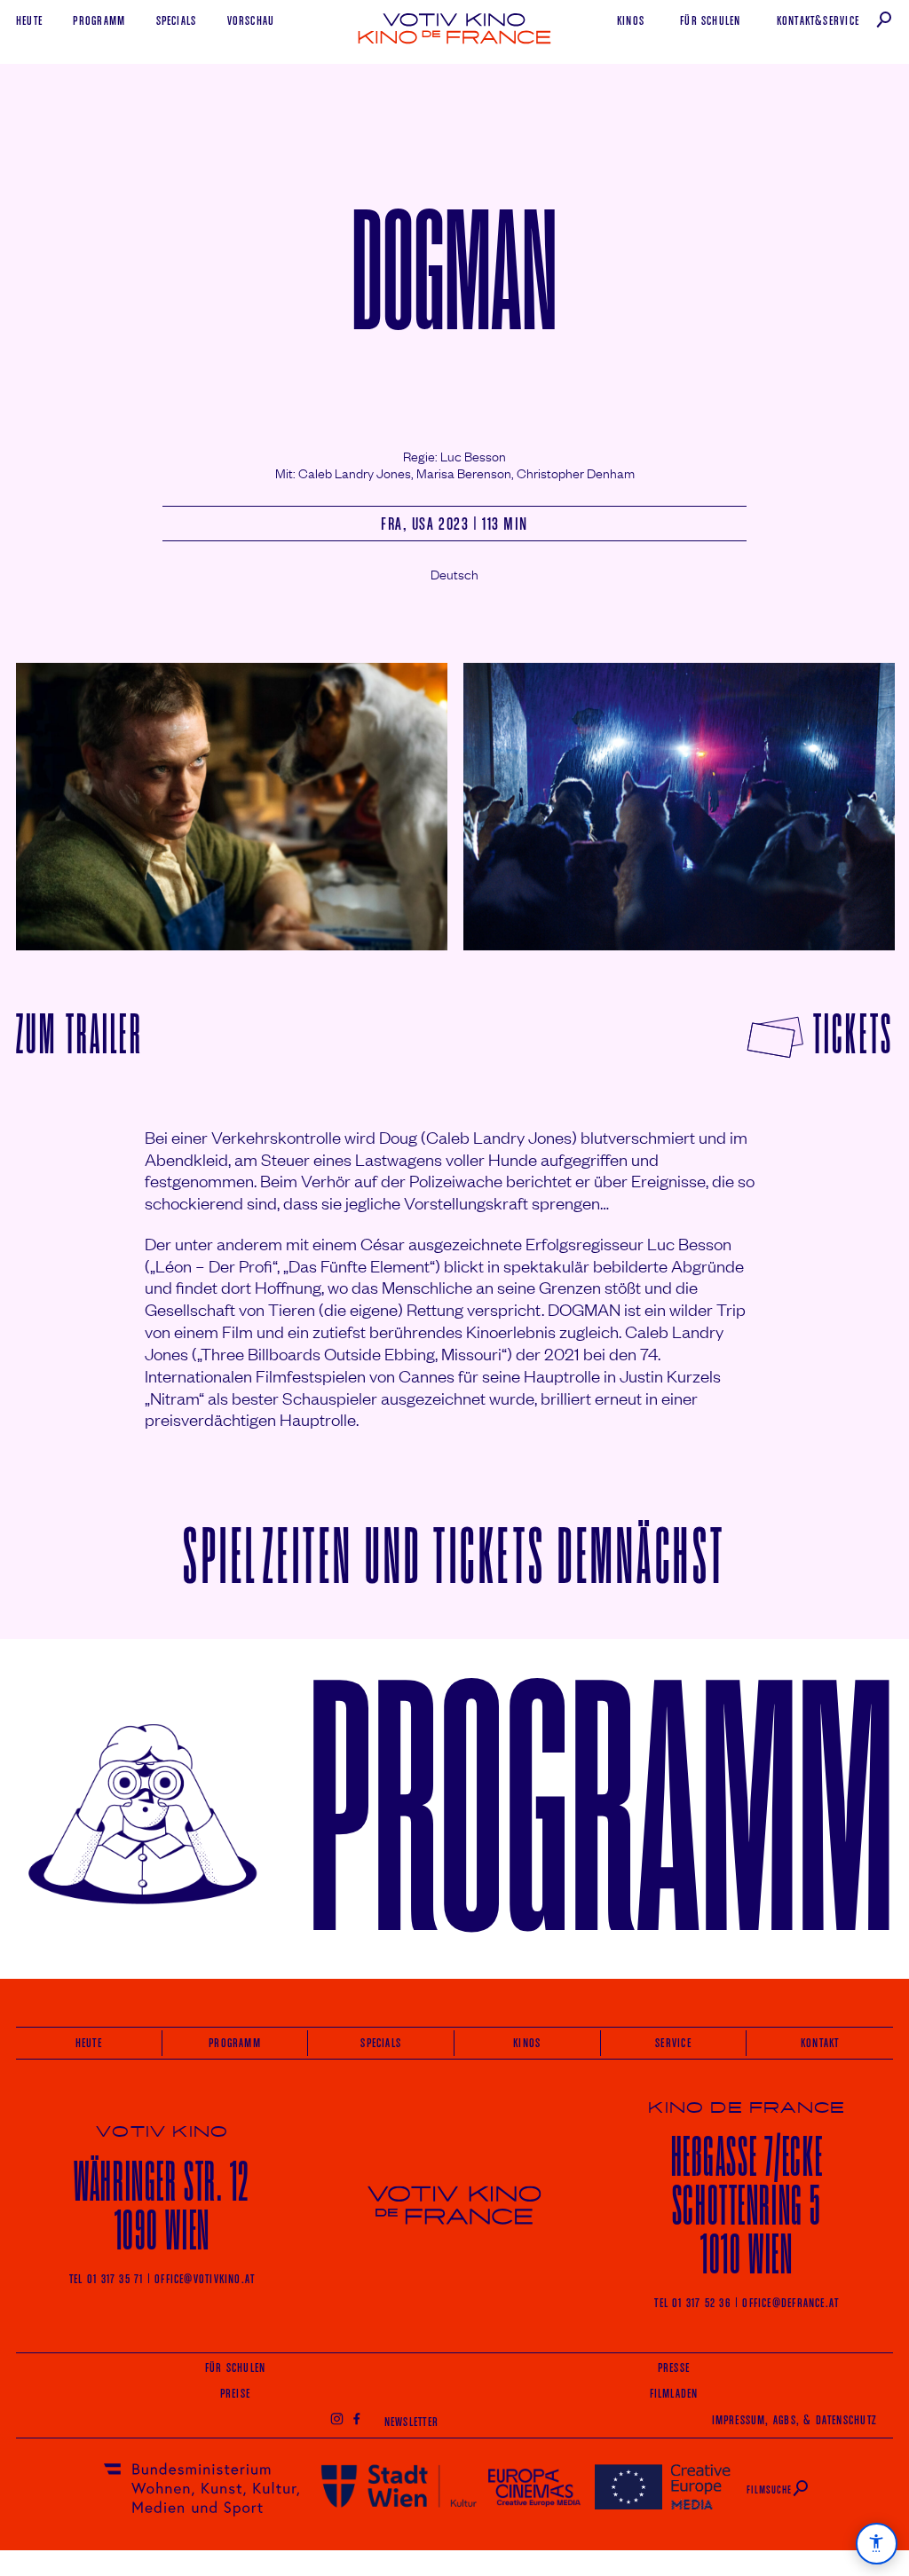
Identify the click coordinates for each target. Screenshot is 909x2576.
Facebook (357, 2418)
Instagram (336, 2418)
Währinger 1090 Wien (162, 2206)
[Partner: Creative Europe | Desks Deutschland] (663, 2486)
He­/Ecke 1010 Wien (747, 2206)
